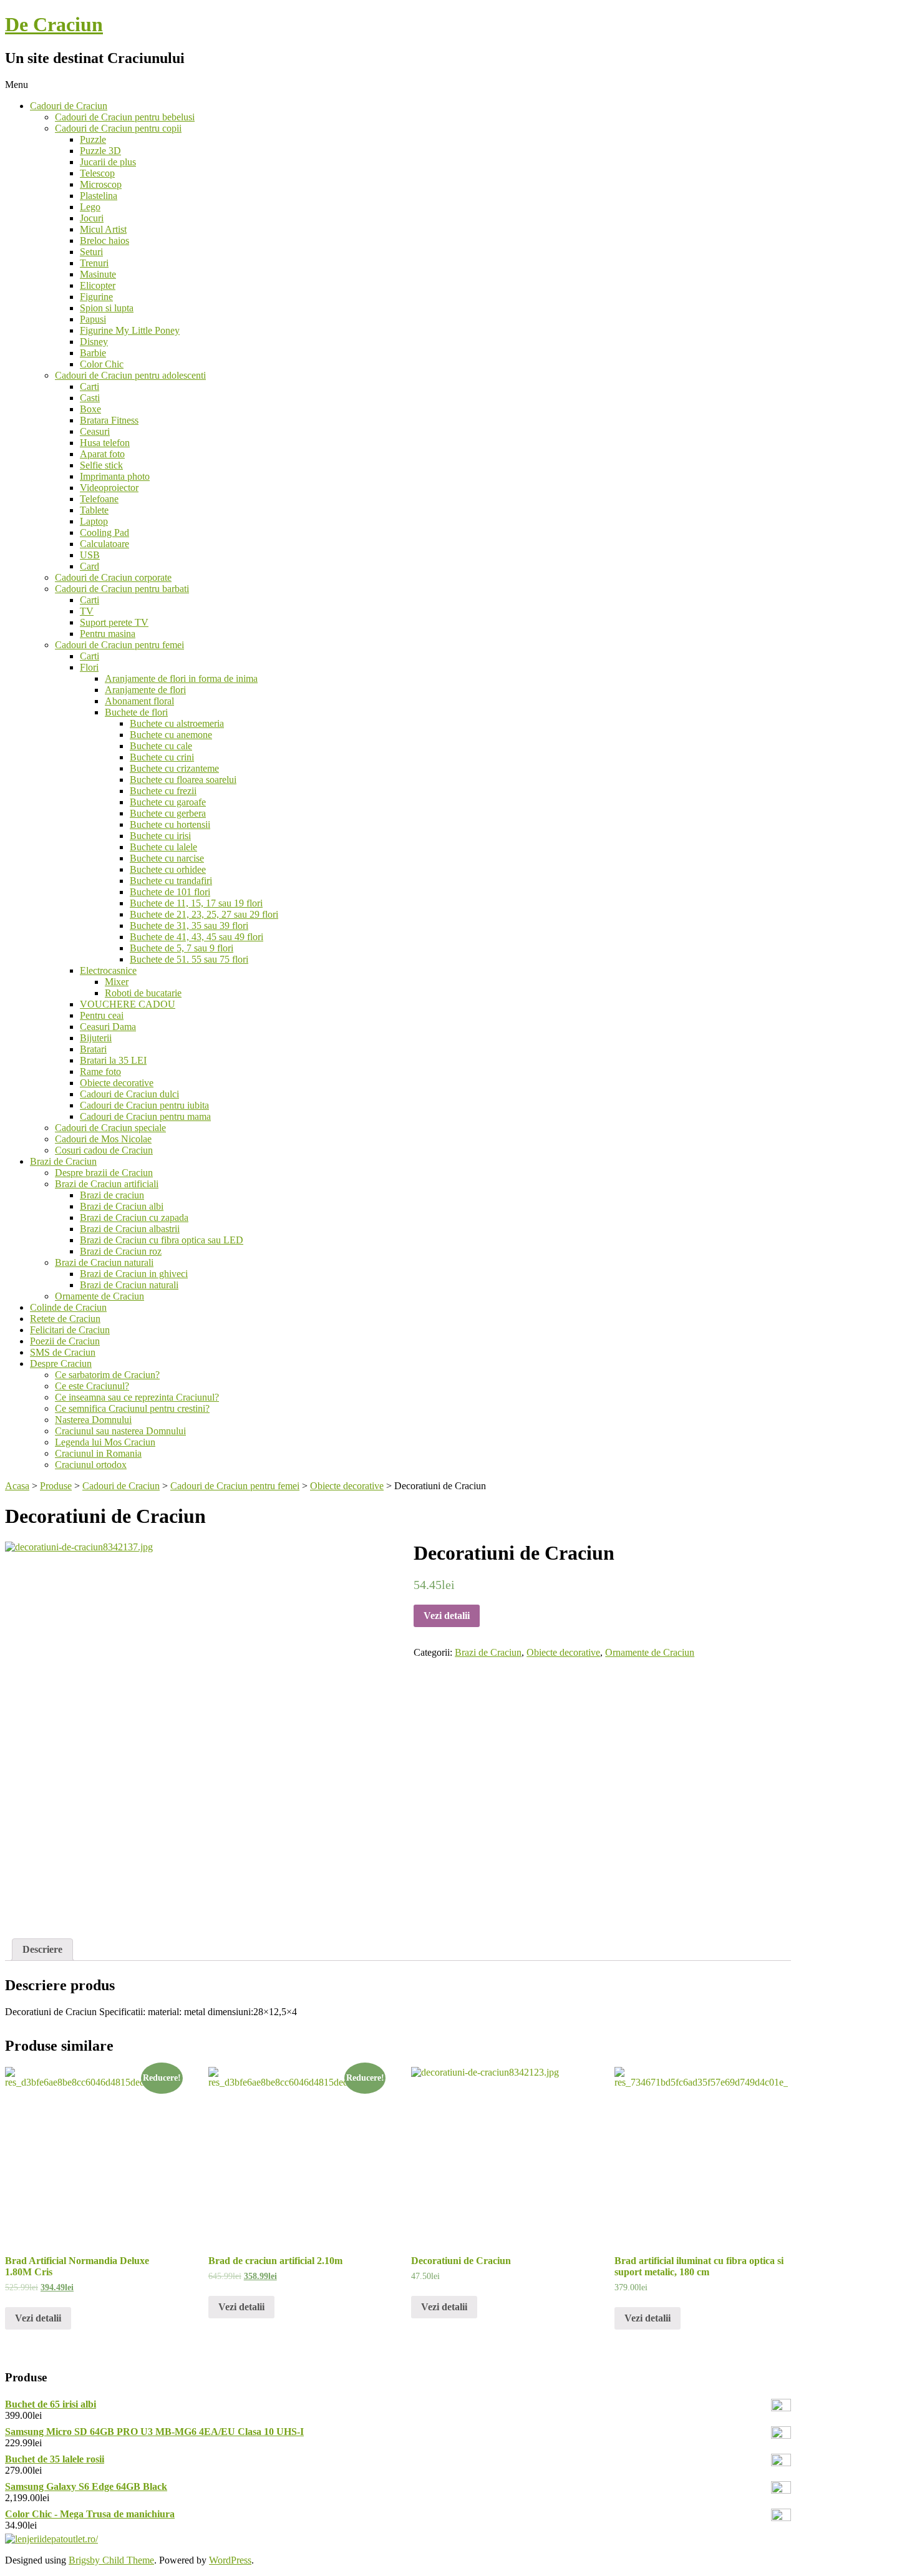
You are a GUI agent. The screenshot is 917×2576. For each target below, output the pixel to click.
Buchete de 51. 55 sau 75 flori (189, 959)
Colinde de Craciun (68, 1307)
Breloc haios (104, 241)
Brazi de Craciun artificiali (107, 1184)
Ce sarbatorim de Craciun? (107, 1375)
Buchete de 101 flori (170, 892)
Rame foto (100, 1072)
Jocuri (92, 218)
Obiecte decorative (117, 1083)
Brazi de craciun (112, 1195)
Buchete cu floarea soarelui (183, 780)
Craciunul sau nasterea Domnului (120, 1431)
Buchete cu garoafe (168, 802)
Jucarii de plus (108, 162)
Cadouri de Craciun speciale (110, 1128)
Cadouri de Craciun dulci (129, 1094)
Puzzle (93, 139)
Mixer (117, 982)
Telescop (97, 173)
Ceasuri (95, 431)
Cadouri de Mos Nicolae (103, 1139)
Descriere (42, 1949)
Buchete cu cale (161, 746)
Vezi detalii (447, 1616)
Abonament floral (139, 701)
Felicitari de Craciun (70, 1330)
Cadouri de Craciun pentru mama (145, 1116)
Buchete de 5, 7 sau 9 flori (182, 948)
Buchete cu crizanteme (174, 768)
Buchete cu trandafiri (171, 881)
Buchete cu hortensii (170, 824)
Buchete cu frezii (163, 791)
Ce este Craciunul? (92, 1386)
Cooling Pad (104, 532)
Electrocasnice (108, 970)
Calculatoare (104, 544)
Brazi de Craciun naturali (104, 1262)
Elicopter (98, 285)
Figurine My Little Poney (130, 330)
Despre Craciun (61, 1363)
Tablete (94, 510)
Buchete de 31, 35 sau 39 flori (189, 926)
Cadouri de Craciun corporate (113, 577)
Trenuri (94, 263)
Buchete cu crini (162, 757)
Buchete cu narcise (167, 858)
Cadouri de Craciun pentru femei (119, 645)
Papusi (93, 319)
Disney (94, 342)
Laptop (94, 521)
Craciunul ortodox (91, 1465)
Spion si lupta (107, 308)
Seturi (91, 252)
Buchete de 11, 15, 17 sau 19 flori (196, 903)
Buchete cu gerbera (168, 813)
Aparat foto (102, 454)
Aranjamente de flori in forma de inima (181, 678)
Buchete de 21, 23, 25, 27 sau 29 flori (204, 914)
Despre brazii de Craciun (104, 1173)
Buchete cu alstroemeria (177, 723)
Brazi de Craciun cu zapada (134, 1218)
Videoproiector (109, 488)
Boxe (90, 409)
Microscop (101, 184)
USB (90, 555)
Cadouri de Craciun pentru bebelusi (125, 117)
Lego (90, 207)
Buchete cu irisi (160, 836)
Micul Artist (103, 229)
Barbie (93, 353)
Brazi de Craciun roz (121, 1251)
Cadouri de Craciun (69, 106)
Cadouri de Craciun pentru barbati (122, 589)
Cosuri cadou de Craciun (104, 1150)
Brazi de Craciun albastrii (130, 1229)
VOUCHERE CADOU (128, 1004)
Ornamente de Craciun (99, 1296)
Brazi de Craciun (63, 1161)
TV (87, 611)
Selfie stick (101, 465)
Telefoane (99, 499)
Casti (90, 398)
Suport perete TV (114, 622)
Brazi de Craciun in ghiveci (134, 1274)
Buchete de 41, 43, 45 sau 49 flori (196, 937)
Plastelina (99, 196)
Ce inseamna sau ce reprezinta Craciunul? (137, 1397)
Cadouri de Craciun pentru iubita (144, 1105)
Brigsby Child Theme (111, 2560)
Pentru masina (108, 634)
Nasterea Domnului (93, 1420)
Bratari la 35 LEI (113, 1060)
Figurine (96, 297)
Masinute (98, 274)
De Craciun (54, 24)
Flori (89, 667)
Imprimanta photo (115, 476)
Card (90, 566)
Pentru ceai (102, 1015)
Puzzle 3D (100, 151)
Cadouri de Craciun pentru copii (118, 128)
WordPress (230, 2560)
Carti (90, 386)
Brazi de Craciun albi (122, 1206)
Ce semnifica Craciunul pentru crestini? (132, 1408)
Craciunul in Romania (98, 1453)
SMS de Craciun (63, 1352)
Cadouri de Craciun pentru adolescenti (130, 375)
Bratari (93, 1049)
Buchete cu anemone (171, 735)
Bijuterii (96, 1038)
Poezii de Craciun (65, 1341)
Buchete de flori (136, 712)
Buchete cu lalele (163, 847)
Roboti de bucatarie (143, 993)
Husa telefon (105, 443)
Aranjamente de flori (145, 690)
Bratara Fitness (109, 420)
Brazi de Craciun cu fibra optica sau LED (162, 1240)
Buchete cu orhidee (168, 869)
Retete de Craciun (65, 1319)
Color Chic (102, 364)
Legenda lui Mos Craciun (105, 1442)
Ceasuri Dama (108, 1027)
